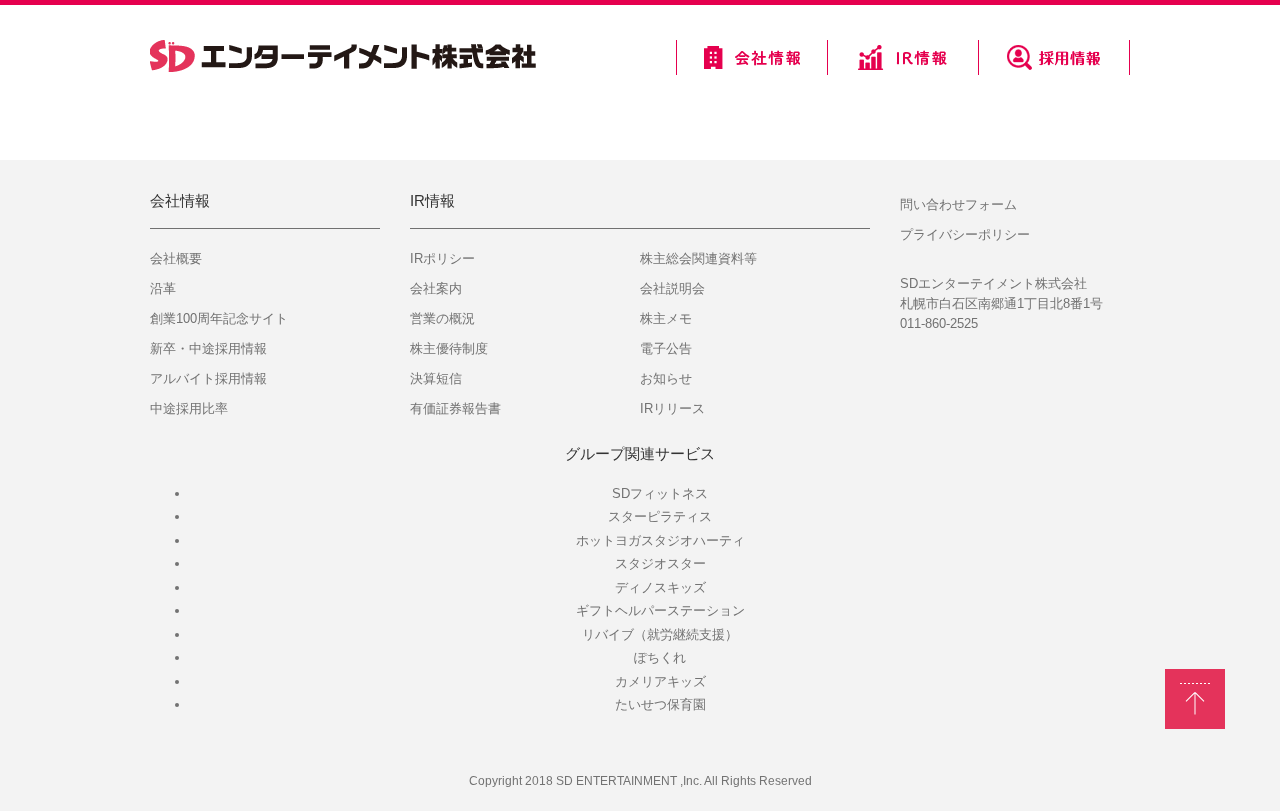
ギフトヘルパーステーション (660, 610)
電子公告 (666, 348)
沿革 (163, 288)
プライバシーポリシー (965, 234)
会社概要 (176, 258)
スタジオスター (660, 563)
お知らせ (666, 378)
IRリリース (672, 408)
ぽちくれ (660, 657)
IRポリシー (442, 258)
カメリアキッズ (660, 681)
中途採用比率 (189, 408)
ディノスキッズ (660, 587)
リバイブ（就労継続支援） (660, 634)
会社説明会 (672, 288)
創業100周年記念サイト (219, 318)
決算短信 (436, 378)
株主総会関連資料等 (698, 258)
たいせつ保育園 (660, 704)
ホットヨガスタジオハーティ (660, 540)
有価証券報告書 (455, 408)
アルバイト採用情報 (208, 378)
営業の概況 (442, 318)
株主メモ (666, 318)
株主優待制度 (449, 348)
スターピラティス (660, 516)
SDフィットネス (660, 493)
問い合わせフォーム (958, 204)
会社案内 (436, 288)
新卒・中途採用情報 (208, 348)
